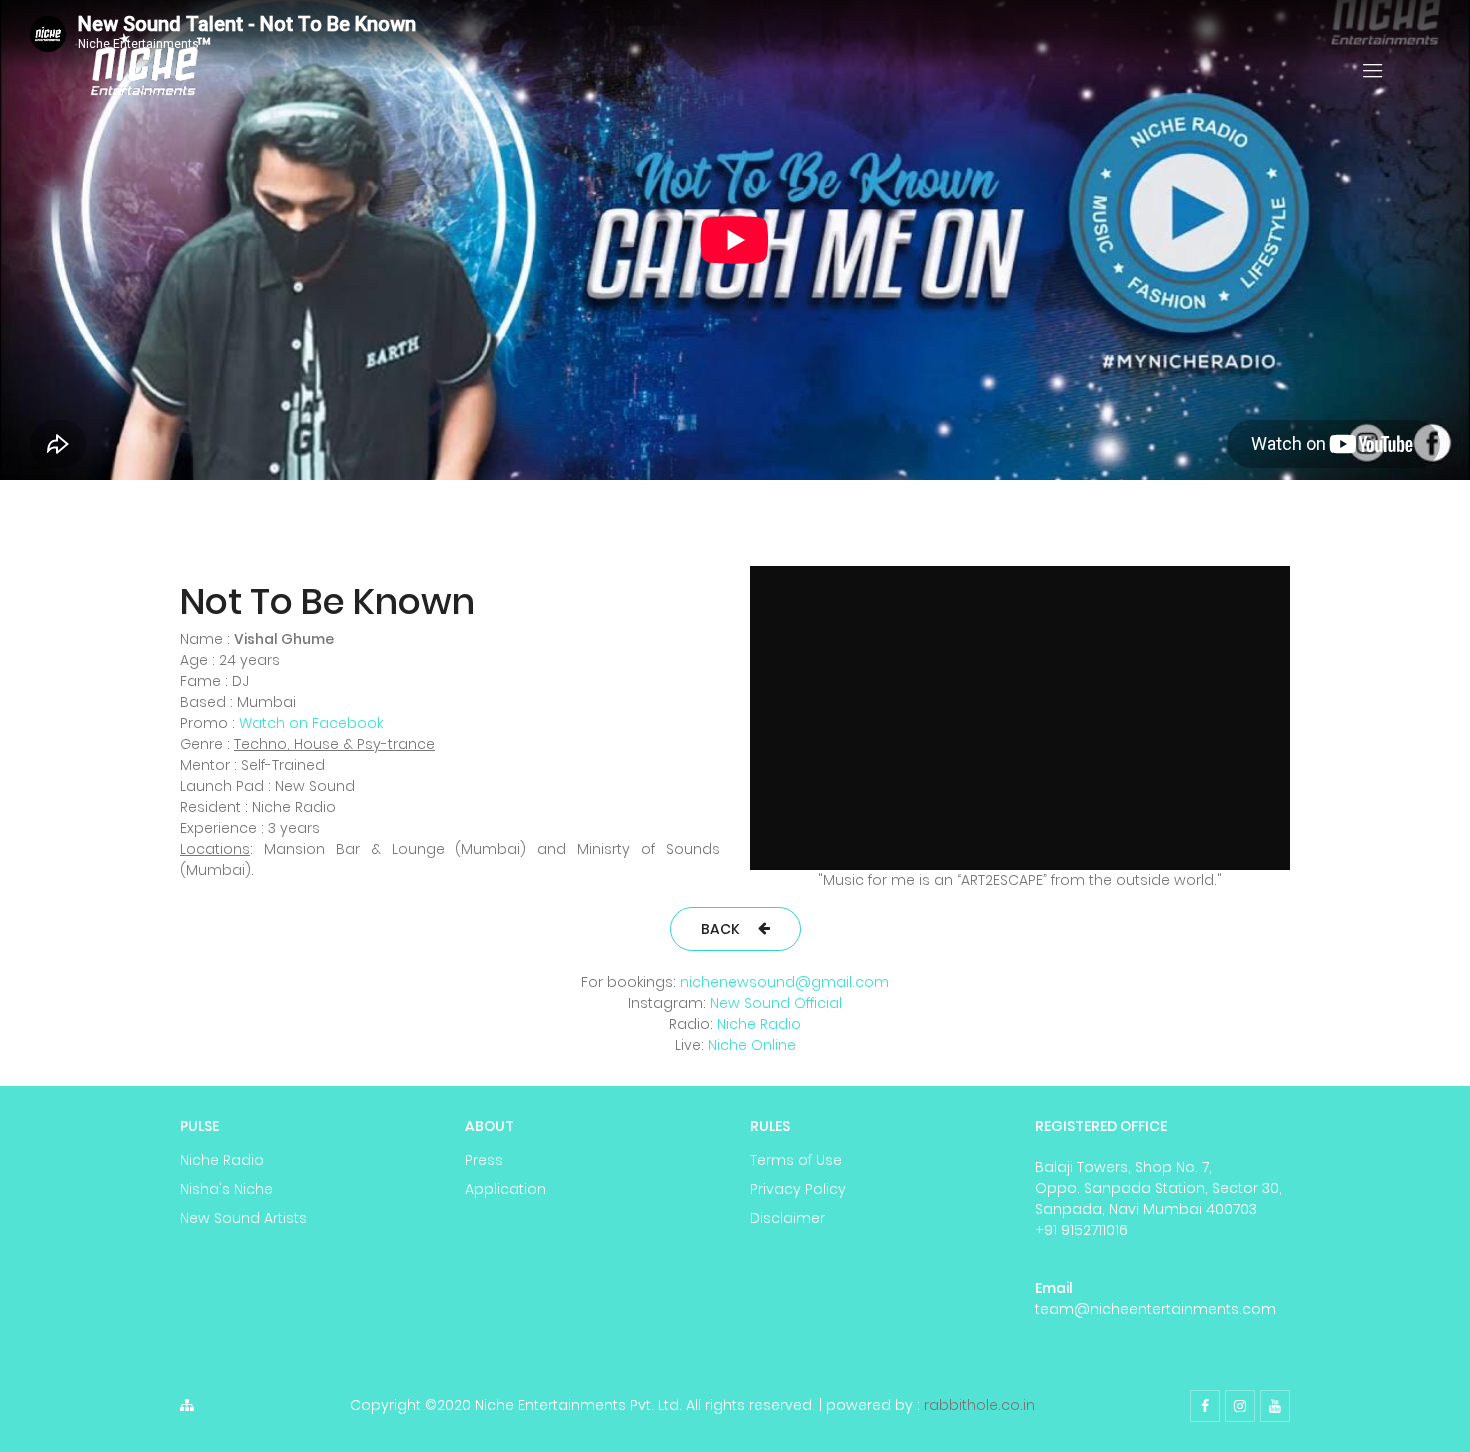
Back (720, 929)
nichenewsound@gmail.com (784, 982)
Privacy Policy (798, 1189)
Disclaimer (787, 1218)
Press (484, 1160)
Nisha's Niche (226, 1189)
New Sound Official (776, 1003)
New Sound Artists (243, 1218)
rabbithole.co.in (979, 1405)
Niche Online (752, 1045)
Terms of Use (796, 1160)
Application (505, 1189)
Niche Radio (759, 1024)
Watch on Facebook (311, 723)
